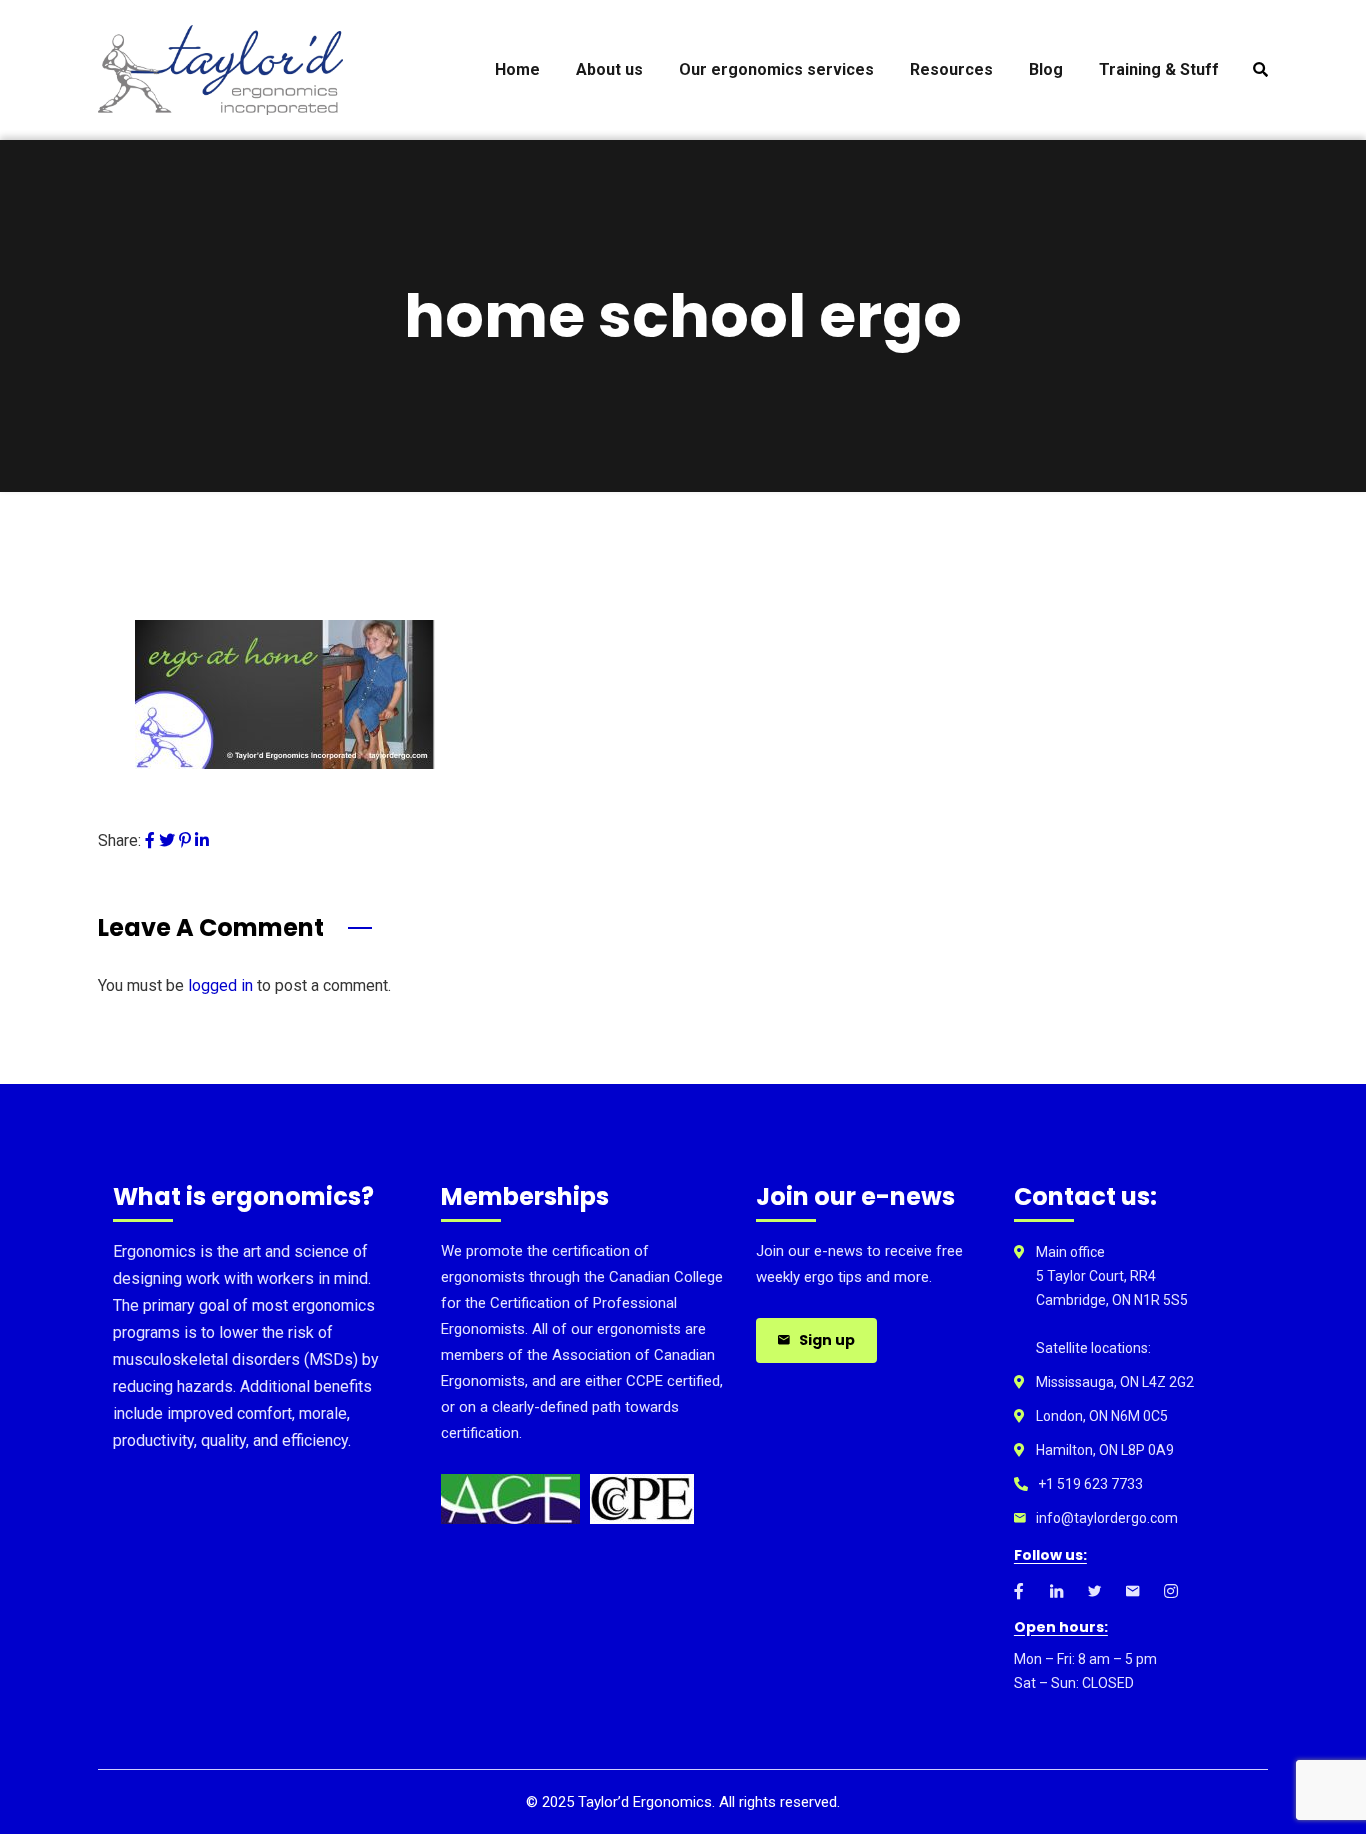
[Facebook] (150, 840)
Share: (119, 840)
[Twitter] (167, 840)
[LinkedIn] (202, 840)
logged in (220, 985)
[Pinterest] (185, 840)
